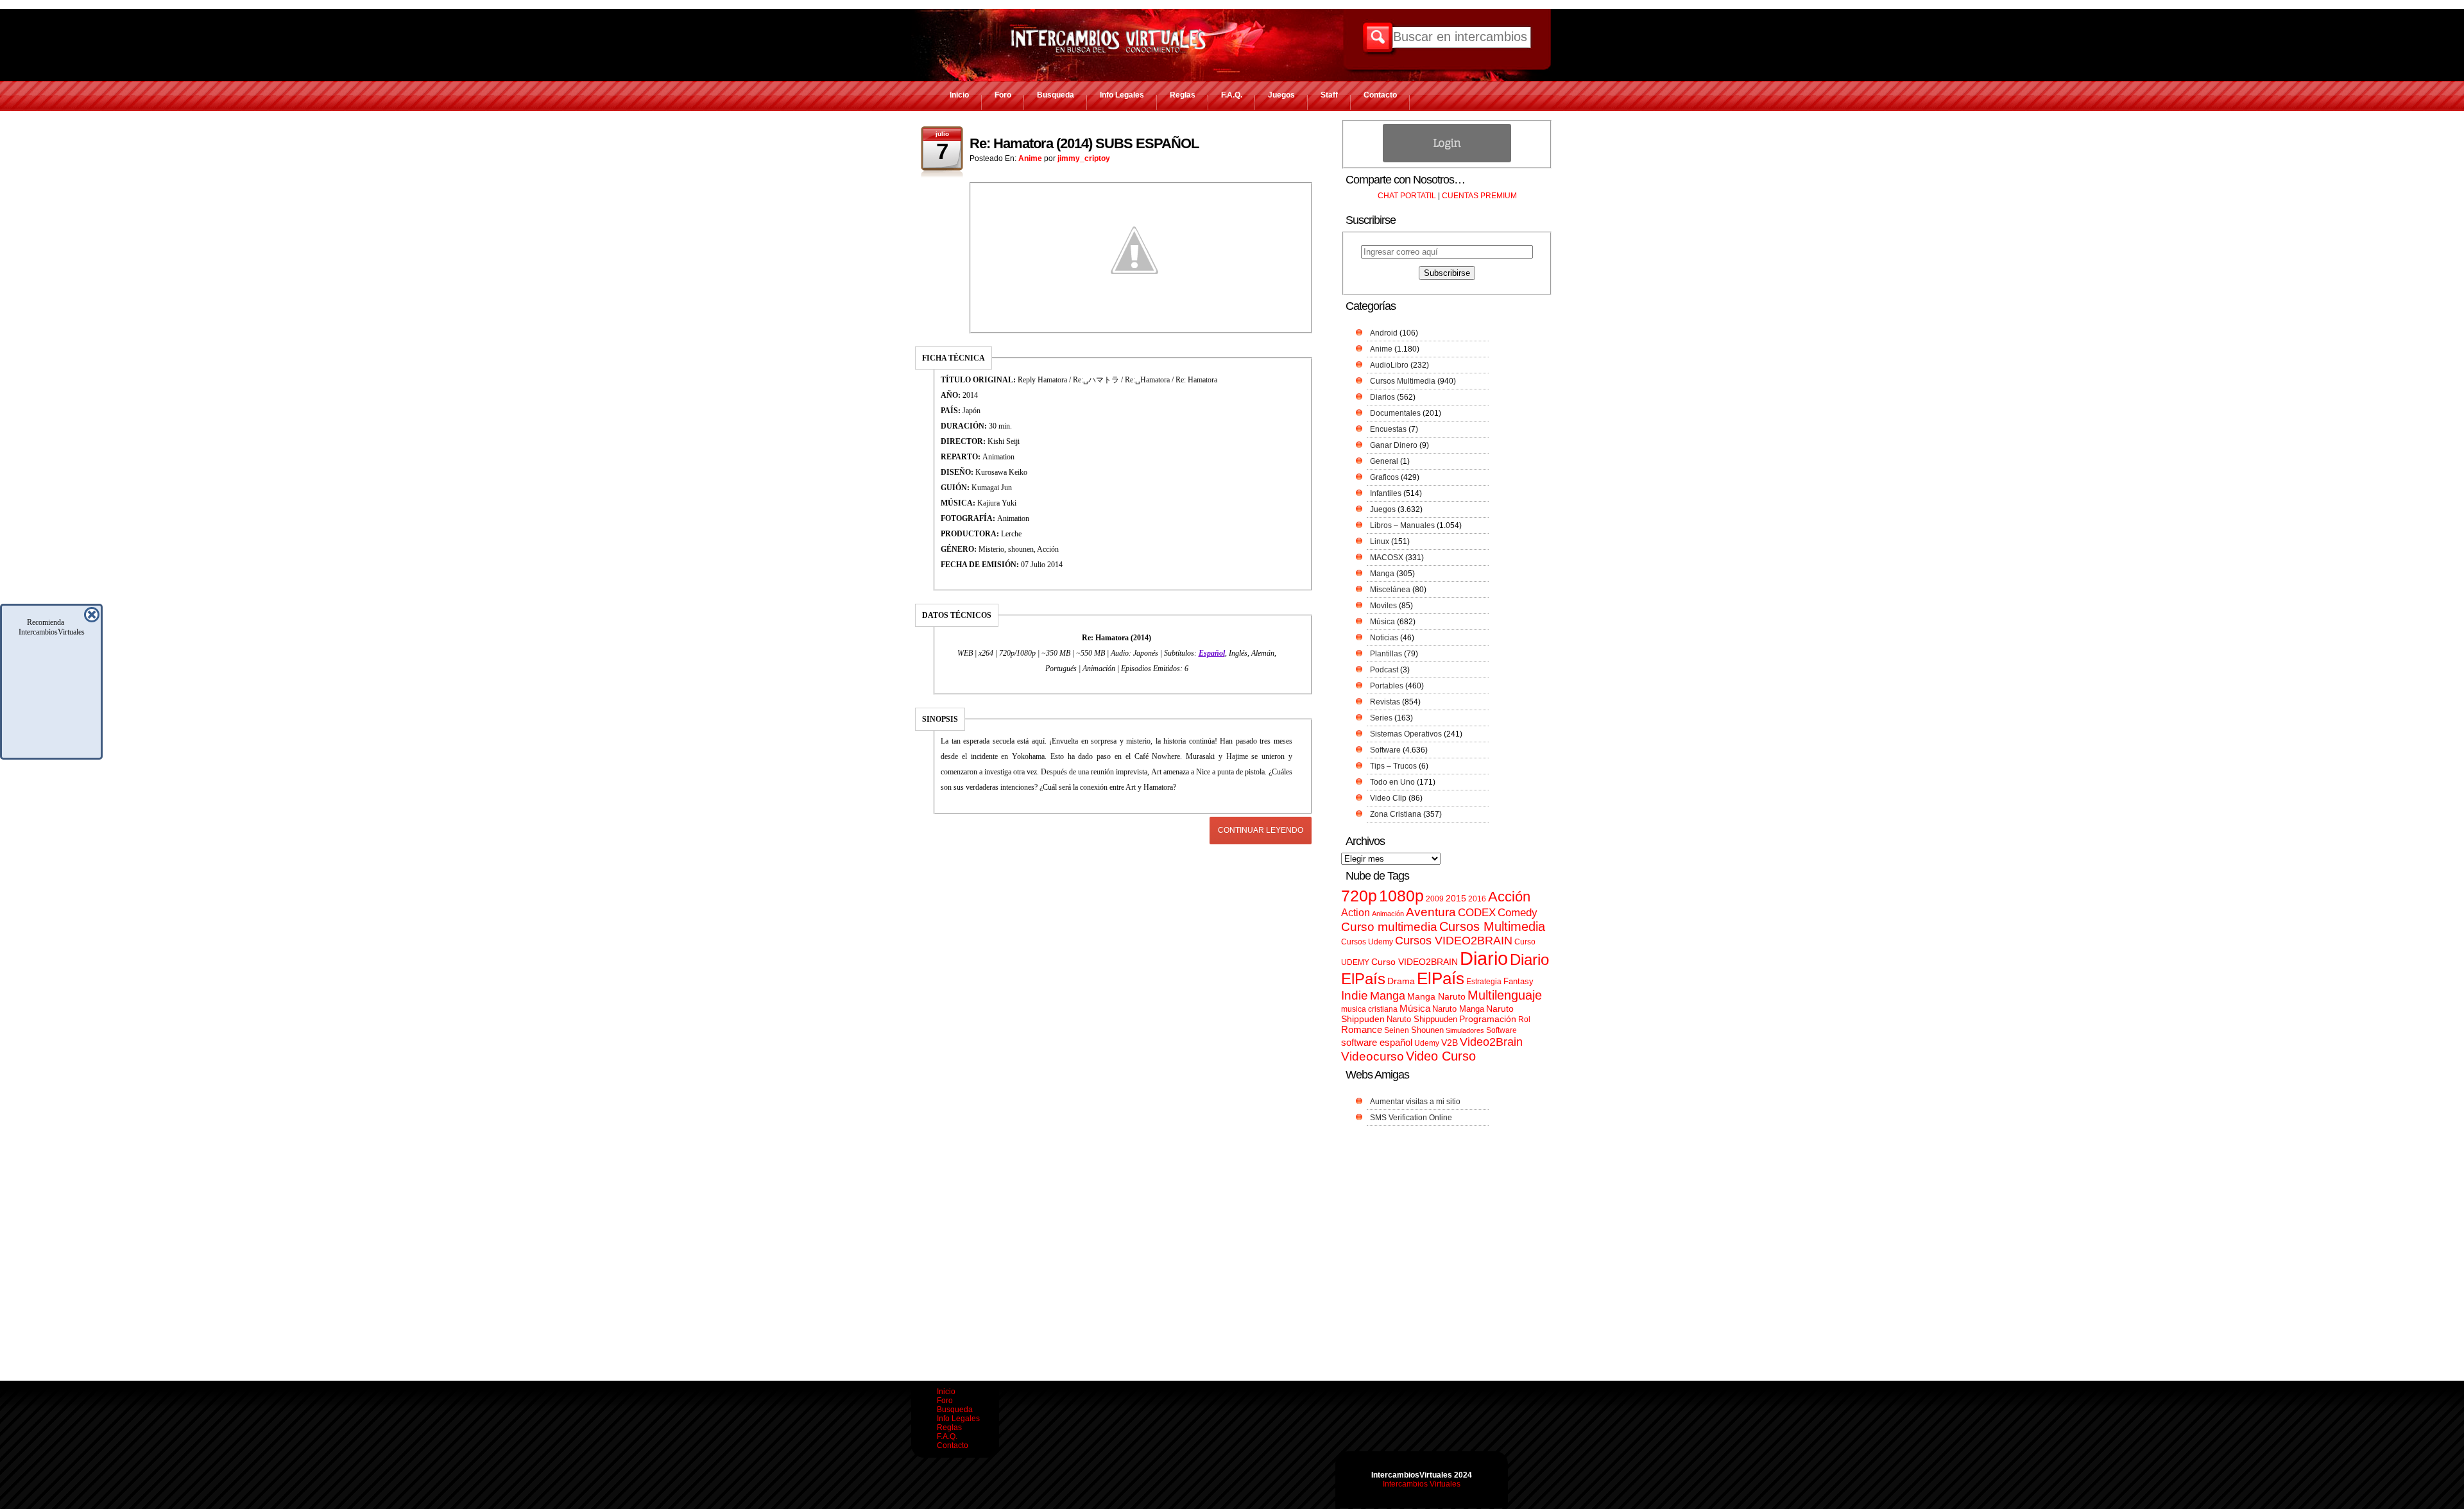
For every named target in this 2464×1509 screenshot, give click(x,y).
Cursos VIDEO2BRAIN (1454, 941)
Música (1382, 622)
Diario (1484, 958)
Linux (1380, 541)
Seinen (1397, 1030)
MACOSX (1387, 558)
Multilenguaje (1505, 995)
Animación (1388, 914)
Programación (1488, 1019)
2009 (1435, 899)
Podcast (1384, 670)
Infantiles (1386, 493)
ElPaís (1441, 978)
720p (1359, 896)
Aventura (1431, 912)
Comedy (1518, 912)
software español (1377, 1043)
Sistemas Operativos (1406, 734)
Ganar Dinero (1394, 445)
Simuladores (1465, 1030)
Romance (1362, 1029)
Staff (1329, 95)
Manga (1382, 574)
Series (1381, 718)
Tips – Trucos (1393, 766)
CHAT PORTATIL (1407, 196)
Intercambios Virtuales (1422, 1484)
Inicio (959, 95)
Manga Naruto (1436, 997)
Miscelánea (1390, 590)
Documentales (1395, 413)
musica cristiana (1369, 1009)
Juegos (1281, 95)
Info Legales (1122, 95)
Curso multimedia (1389, 927)
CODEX (1477, 912)
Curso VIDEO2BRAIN (1415, 962)
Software (1385, 750)
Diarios (1382, 397)
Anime (1030, 158)
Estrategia (1484, 982)
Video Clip (1388, 798)
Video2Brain (1491, 1042)
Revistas (1385, 702)
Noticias (1384, 638)
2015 (1456, 899)
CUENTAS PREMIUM (1479, 196)
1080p (1401, 896)
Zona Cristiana (1396, 814)
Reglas (1183, 95)
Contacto (1380, 95)
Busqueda (1056, 95)
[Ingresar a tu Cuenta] (1447, 160)
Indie (1355, 995)
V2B (1450, 1043)
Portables (1387, 686)
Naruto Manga (1458, 1009)
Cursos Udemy (1367, 942)
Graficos (1384, 477)
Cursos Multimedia (1403, 381)
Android (1384, 333)
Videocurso (1373, 1056)
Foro (1003, 95)
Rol (1524, 1019)
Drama (1401, 981)
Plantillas (1386, 654)
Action (1356, 912)
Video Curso (1441, 1056)
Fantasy (1519, 981)
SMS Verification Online (1411, 1118)
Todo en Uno (1392, 782)
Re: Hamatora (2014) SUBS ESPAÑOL (1084, 143)
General (1384, 461)
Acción (1509, 897)
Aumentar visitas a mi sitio (1415, 1102)
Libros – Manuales (1402, 525)
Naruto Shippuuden (1422, 1019)
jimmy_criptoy (1084, 158)
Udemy (1427, 1043)
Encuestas (1388, 429)
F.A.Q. (1232, 95)
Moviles (1383, 606)
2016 (1477, 899)
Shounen (1427, 1030)
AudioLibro (1389, 365)
